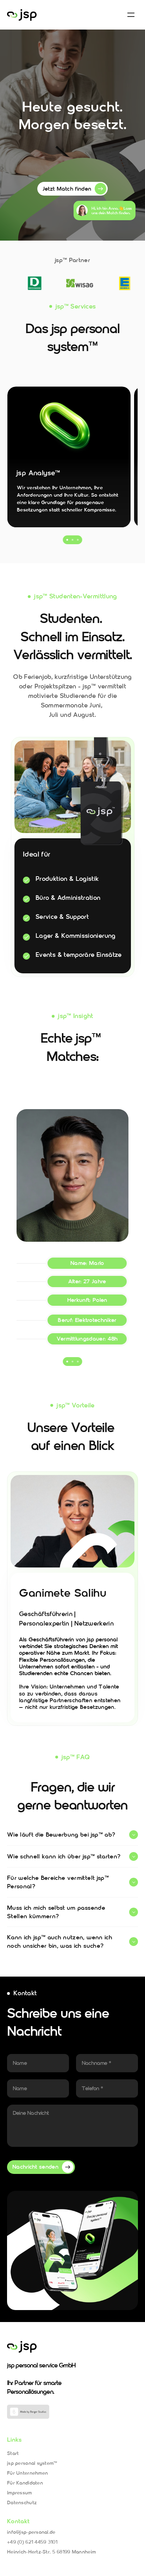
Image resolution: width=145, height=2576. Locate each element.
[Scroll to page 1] (67, 540)
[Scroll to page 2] (73, 540)
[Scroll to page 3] (79, 540)
